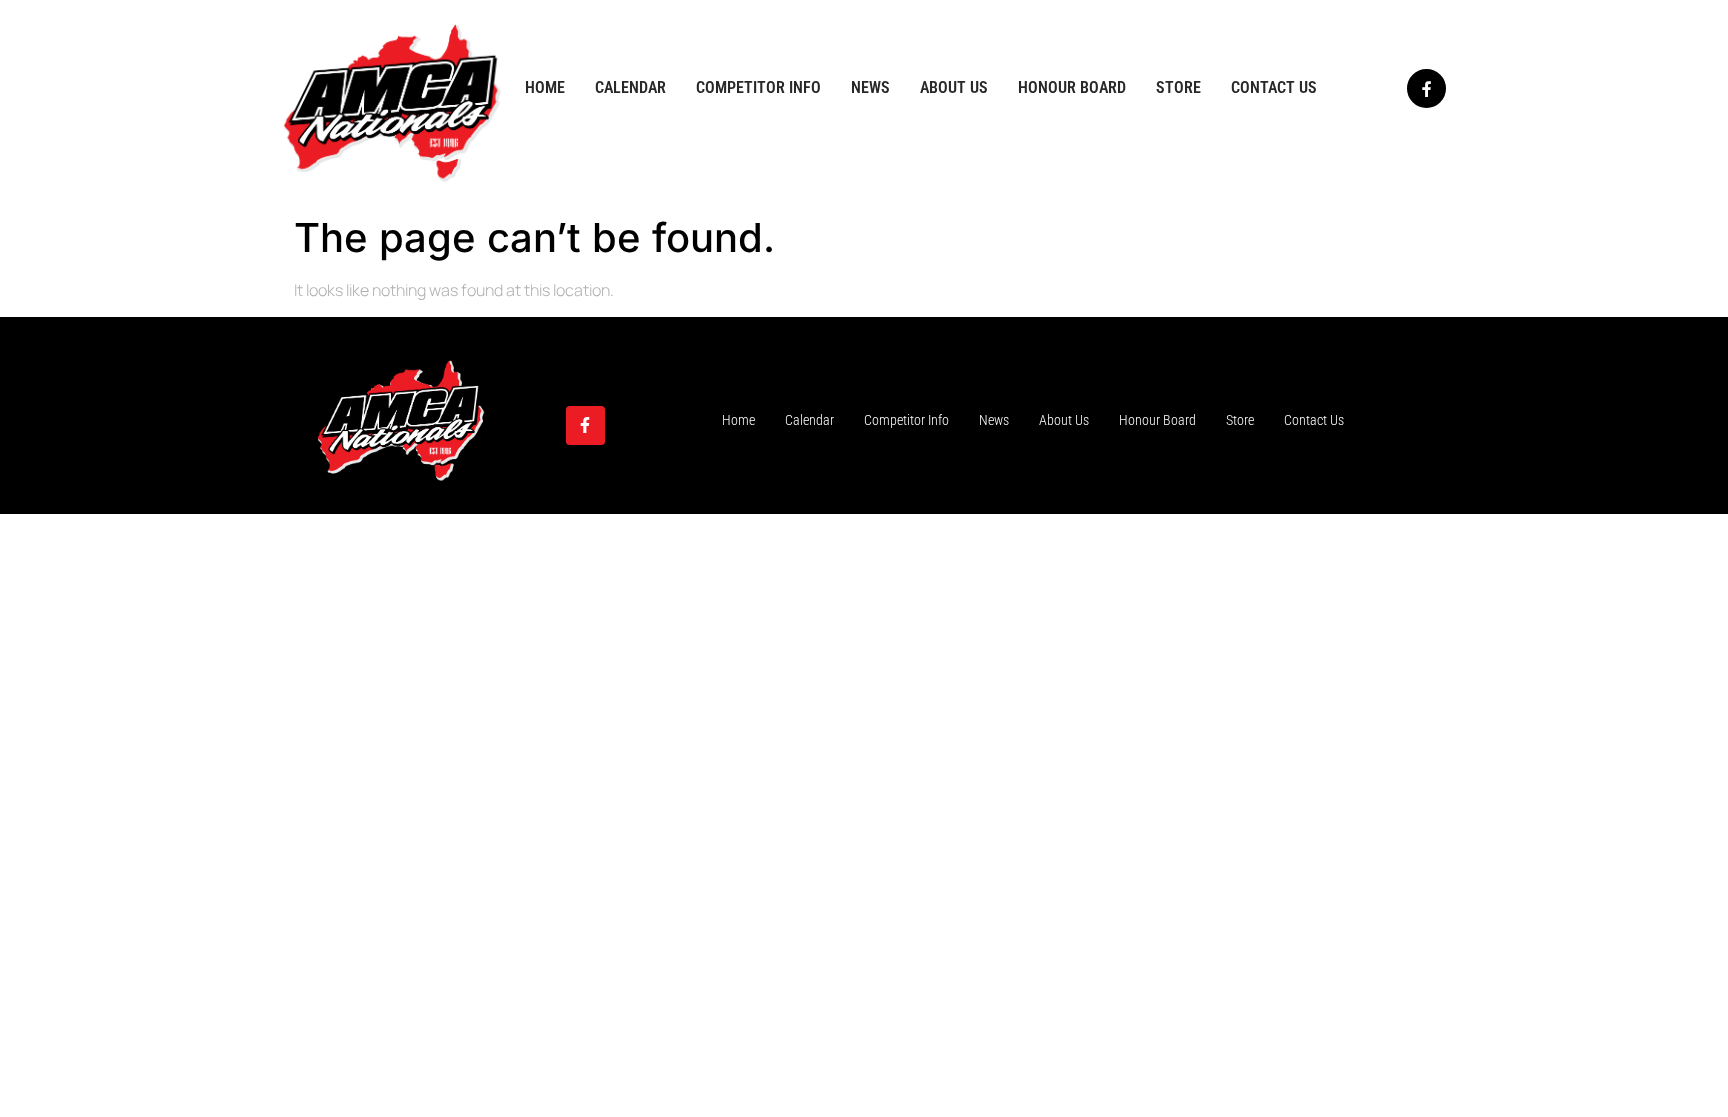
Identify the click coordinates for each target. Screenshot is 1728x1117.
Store (1178, 87)
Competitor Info (758, 87)
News (870, 87)
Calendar (630, 87)
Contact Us (1274, 87)
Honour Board (1072, 87)
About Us (954, 87)
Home (545, 87)
